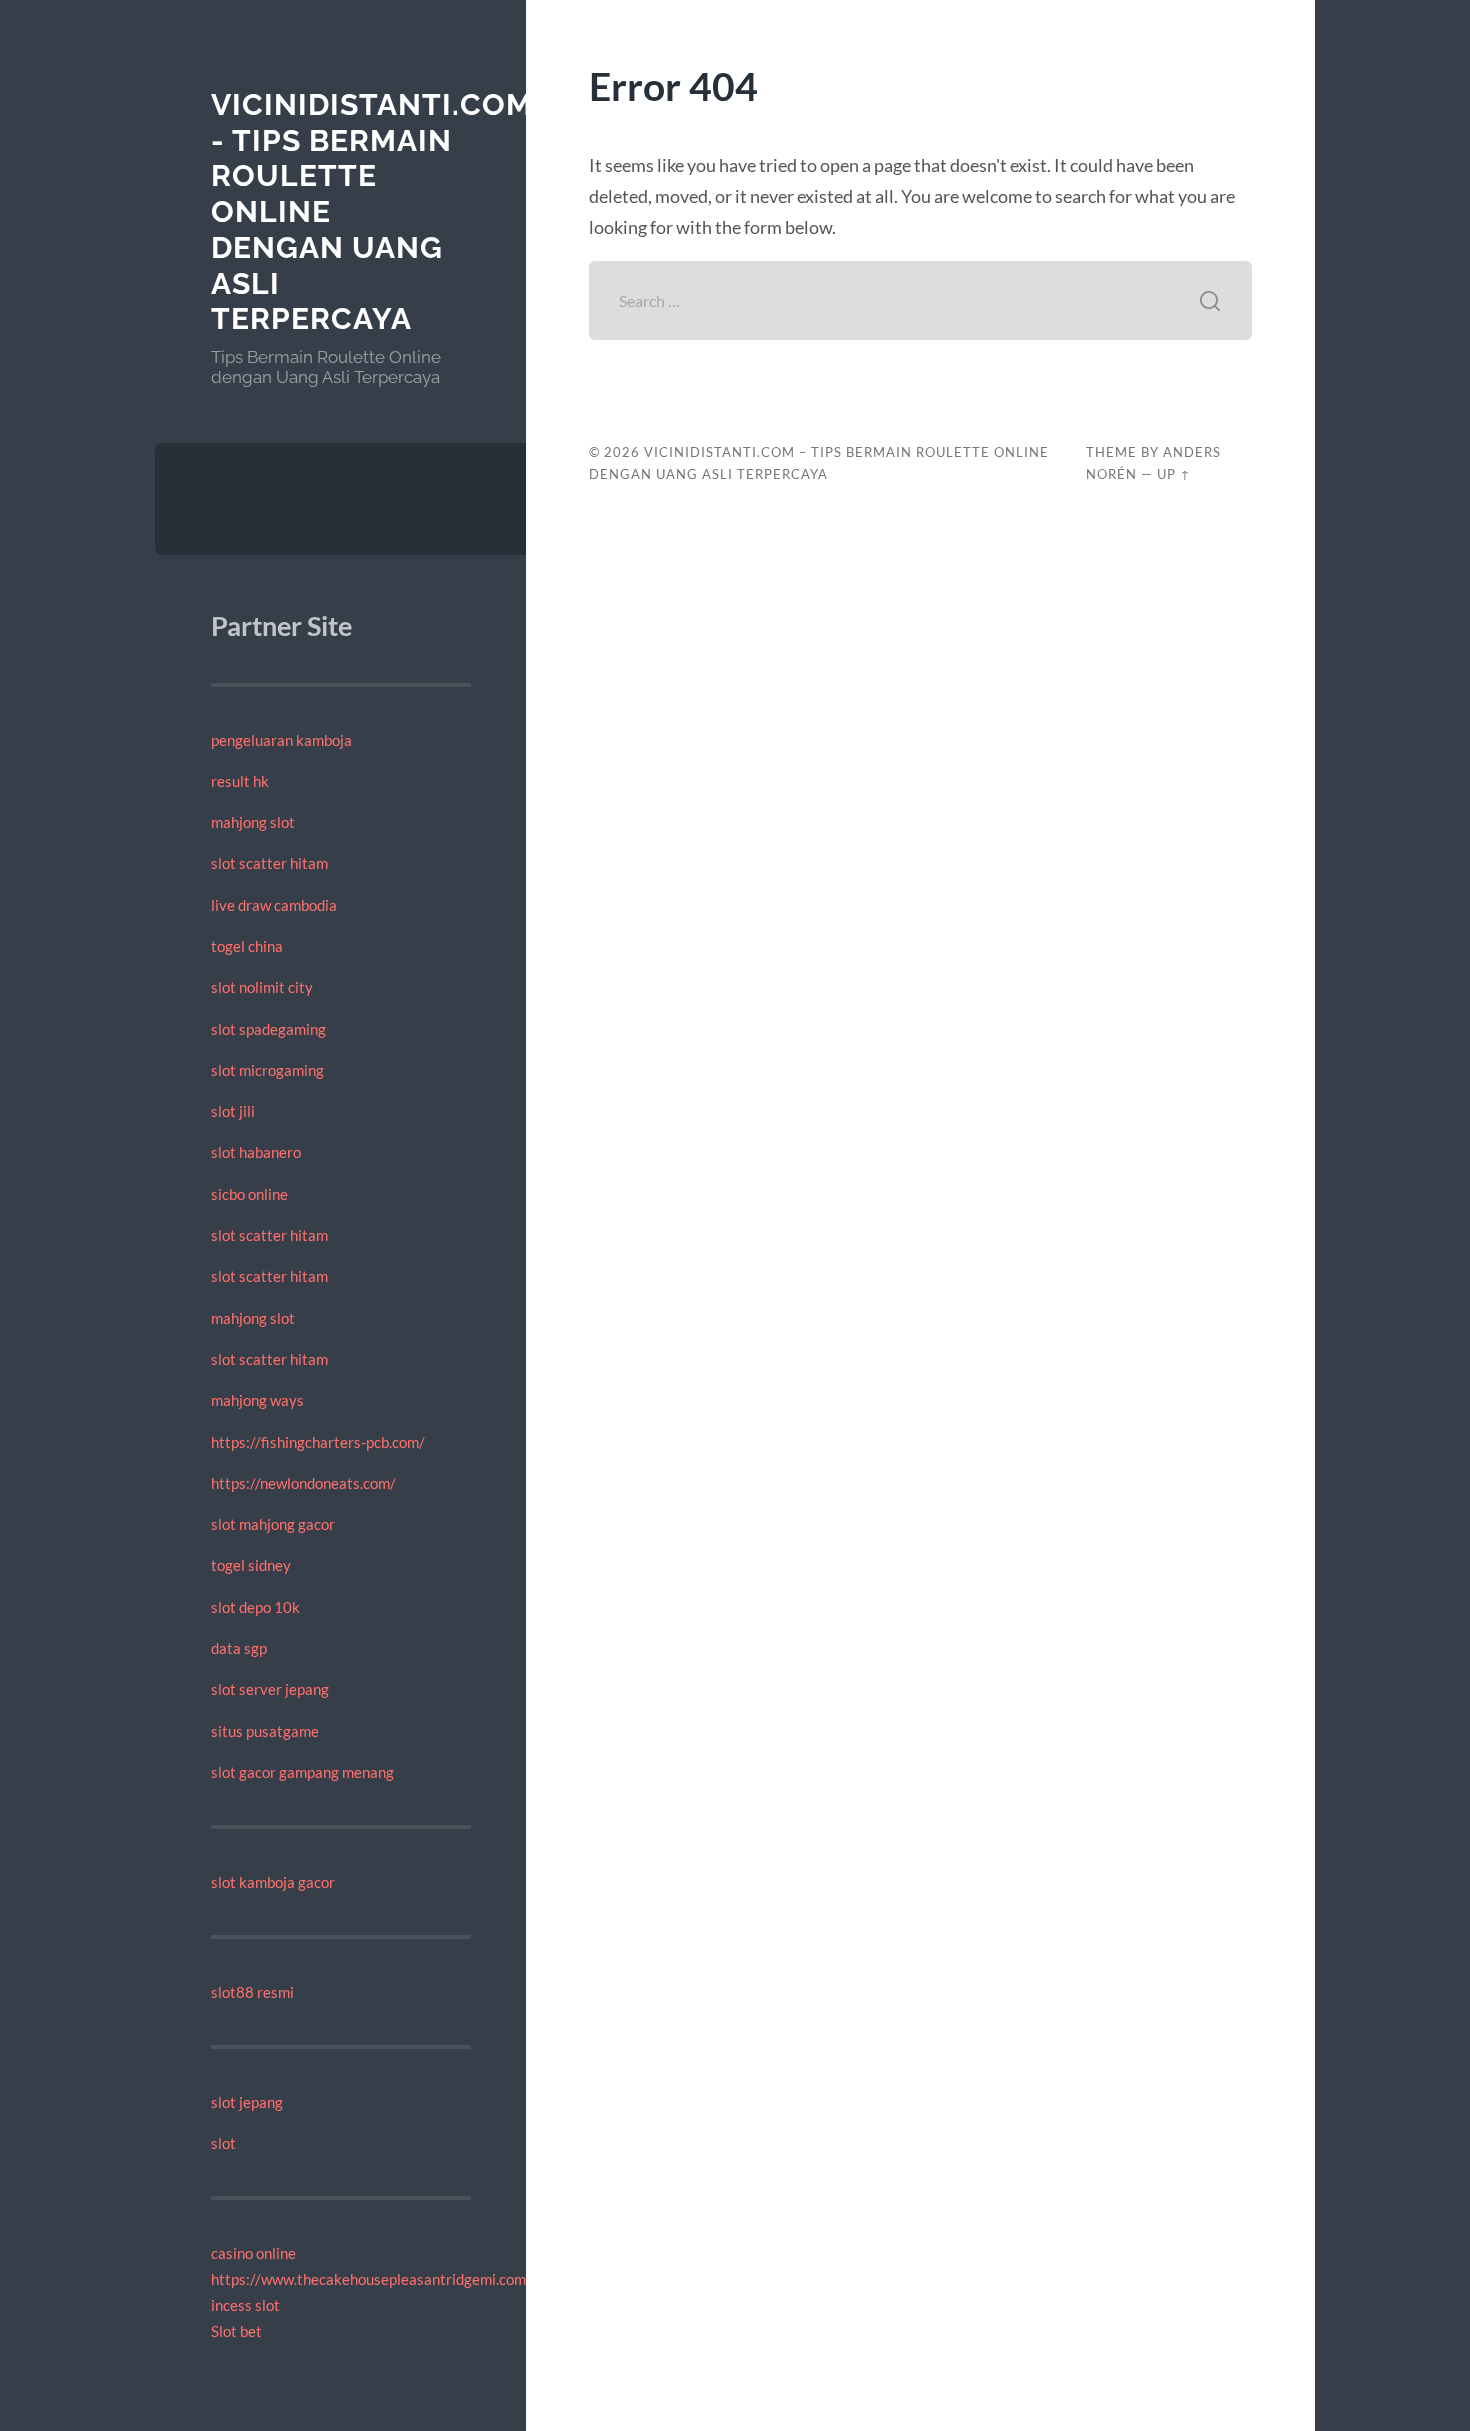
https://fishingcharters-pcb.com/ (318, 1442)
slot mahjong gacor (273, 1524)
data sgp (239, 1648)
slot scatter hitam (269, 863)
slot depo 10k (255, 1607)
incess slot (245, 2305)
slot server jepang (270, 1689)
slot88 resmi (252, 1992)
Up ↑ (1174, 474)
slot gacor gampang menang (302, 1772)
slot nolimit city (262, 987)
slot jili (233, 1111)
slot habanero (256, 1152)
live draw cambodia (274, 905)
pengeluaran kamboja (281, 740)
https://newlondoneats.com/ (303, 1483)
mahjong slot (253, 822)
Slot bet (236, 2331)
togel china (247, 946)
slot (223, 2143)
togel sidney (251, 1565)
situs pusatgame (265, 1731)
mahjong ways (257, 1400)
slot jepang (247, 2102)
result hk (240, 781)
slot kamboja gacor (273, 1882)
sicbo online (249, 1194)
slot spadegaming (268, 1029)
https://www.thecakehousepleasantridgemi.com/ (371, 2279)
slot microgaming (267, 1070)
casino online (253, 2253)
